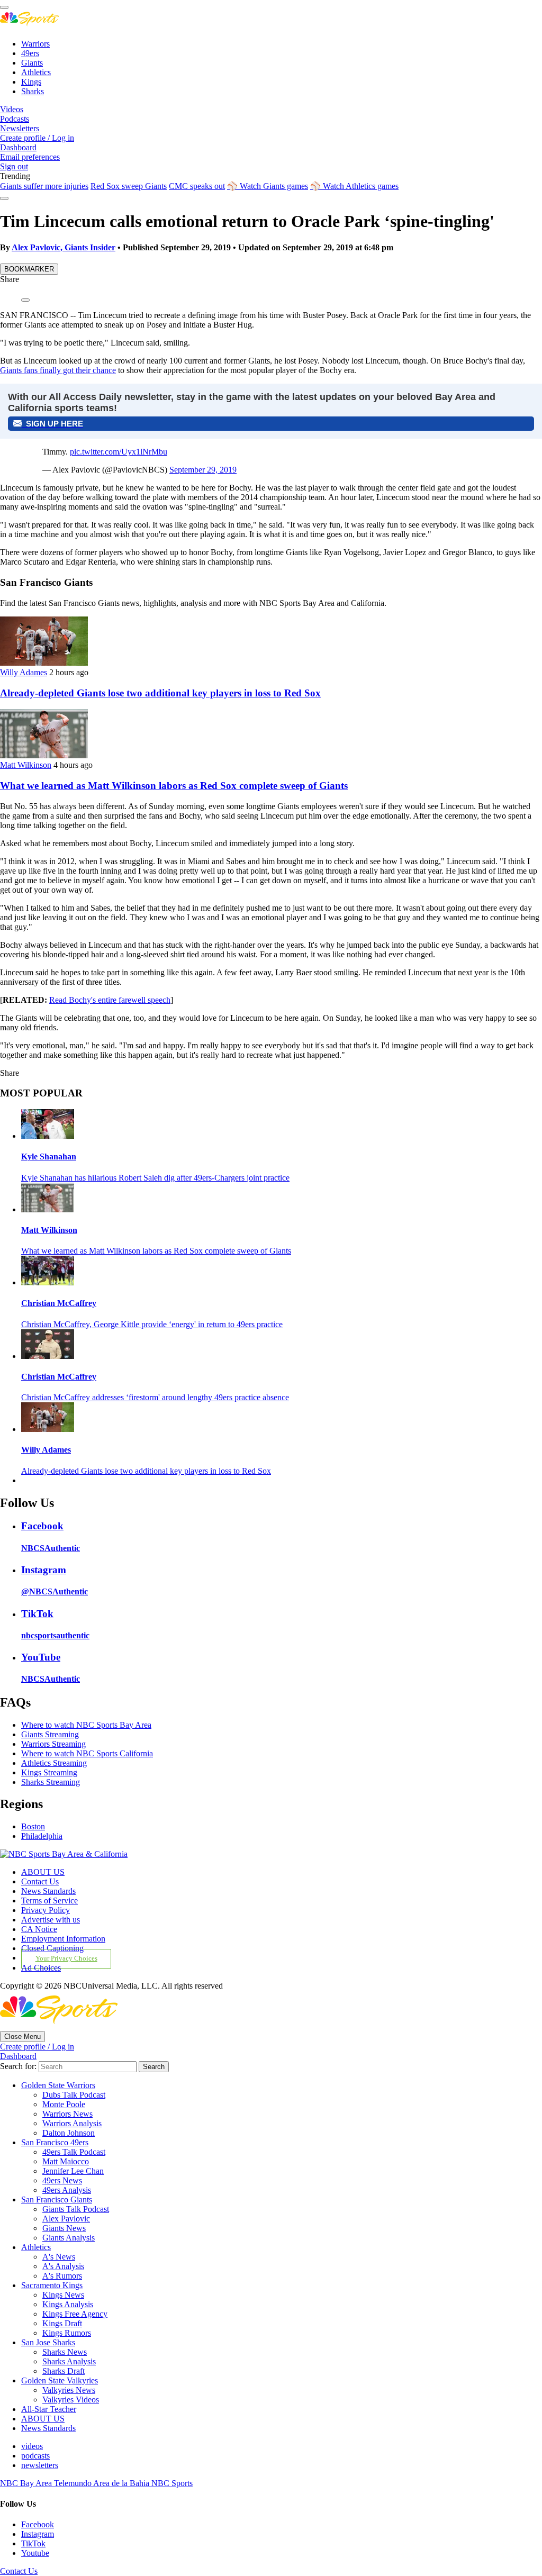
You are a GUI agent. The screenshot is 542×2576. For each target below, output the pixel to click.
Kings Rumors (67, 2333)
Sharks (33, 91)
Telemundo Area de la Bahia (103, 2483)
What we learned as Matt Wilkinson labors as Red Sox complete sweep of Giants (174, 786)
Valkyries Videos (71, 2400)
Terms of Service (49, 1901)
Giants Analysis (69, 2238)
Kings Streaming (49, 1772)
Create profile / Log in (37, 138)
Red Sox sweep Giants (129, 186)
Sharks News (65, 2352)
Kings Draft (62, 2323)
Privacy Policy (46, 1910)
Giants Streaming (50, 1734)
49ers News (62, 2180)
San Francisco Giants (57, 2199)
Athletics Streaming (54, 1763)
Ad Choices (41, 1968)
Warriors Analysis (72, 2123)
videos (32, 2446)
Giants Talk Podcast (76, 2209)
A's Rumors (62, 2276)
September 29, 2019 (203, 470)
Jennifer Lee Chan (73, 2171)
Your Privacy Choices (66, 1958)
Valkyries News (69, 2390)
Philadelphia (42, 1836)
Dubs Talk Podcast (74, 2095)
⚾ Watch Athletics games (354, 186)
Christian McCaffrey (59, 1303)
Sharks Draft (64, 2371)
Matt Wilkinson (26, 765)
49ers (30, 53)
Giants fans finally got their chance (58, 370)
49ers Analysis (67, 2190)
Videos (12, 109)
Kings (31, 82)
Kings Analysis (68, 2304)
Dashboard (18, 147)
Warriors (35, 44)
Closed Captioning (52, 1948)
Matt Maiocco (66, 2161)
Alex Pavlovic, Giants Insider (64, 247)
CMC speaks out (197, 186)
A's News (59, 2257)
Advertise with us (51, 1920)
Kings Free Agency (75, 2314)
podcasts (35, 2456)
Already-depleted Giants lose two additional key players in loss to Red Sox (160, 693)
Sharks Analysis (69, 2361)
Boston (33, 1826)
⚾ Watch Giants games (268, 186)
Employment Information (63, 1939)
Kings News (63, 2295)
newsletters (40, 2465)
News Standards (48, 1891)
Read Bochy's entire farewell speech (110, 1000)
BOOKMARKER (29, 269)
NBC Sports (172, 2483)
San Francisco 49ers (55, 2142)
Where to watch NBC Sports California (87, 1753)
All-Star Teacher (49, 2409)
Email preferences (30, 157)
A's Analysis (63, 2266)
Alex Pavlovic (66, 2219)
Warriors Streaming (53, 1744)
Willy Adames (24, 672)
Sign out (14, 166)
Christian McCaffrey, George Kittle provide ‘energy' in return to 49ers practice (152, 1324)
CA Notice (39, 1929)
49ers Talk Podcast (74, 2152)
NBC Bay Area (27, 2483)
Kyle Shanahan (49, 1157)
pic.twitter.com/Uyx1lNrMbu (119, 452)
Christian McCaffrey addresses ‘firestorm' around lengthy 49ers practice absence (155, 1397)
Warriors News (67, 2114)
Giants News (64, 2228)
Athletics (36, 72)
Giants (32, 63)
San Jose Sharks (48, 2342)
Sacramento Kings (52, 2285)
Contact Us (40, 1881)
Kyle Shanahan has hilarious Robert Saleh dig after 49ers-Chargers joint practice (155, 1178)
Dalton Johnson (69, 2133)
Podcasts (15, 119)
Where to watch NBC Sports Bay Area (86, 1725)
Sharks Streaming (51, 1782)
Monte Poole (64, 2104)
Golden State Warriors (58, 2085)
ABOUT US (43, 1872)
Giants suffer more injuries (44, 186)
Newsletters (20, 128)
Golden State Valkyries (60, 2380)
